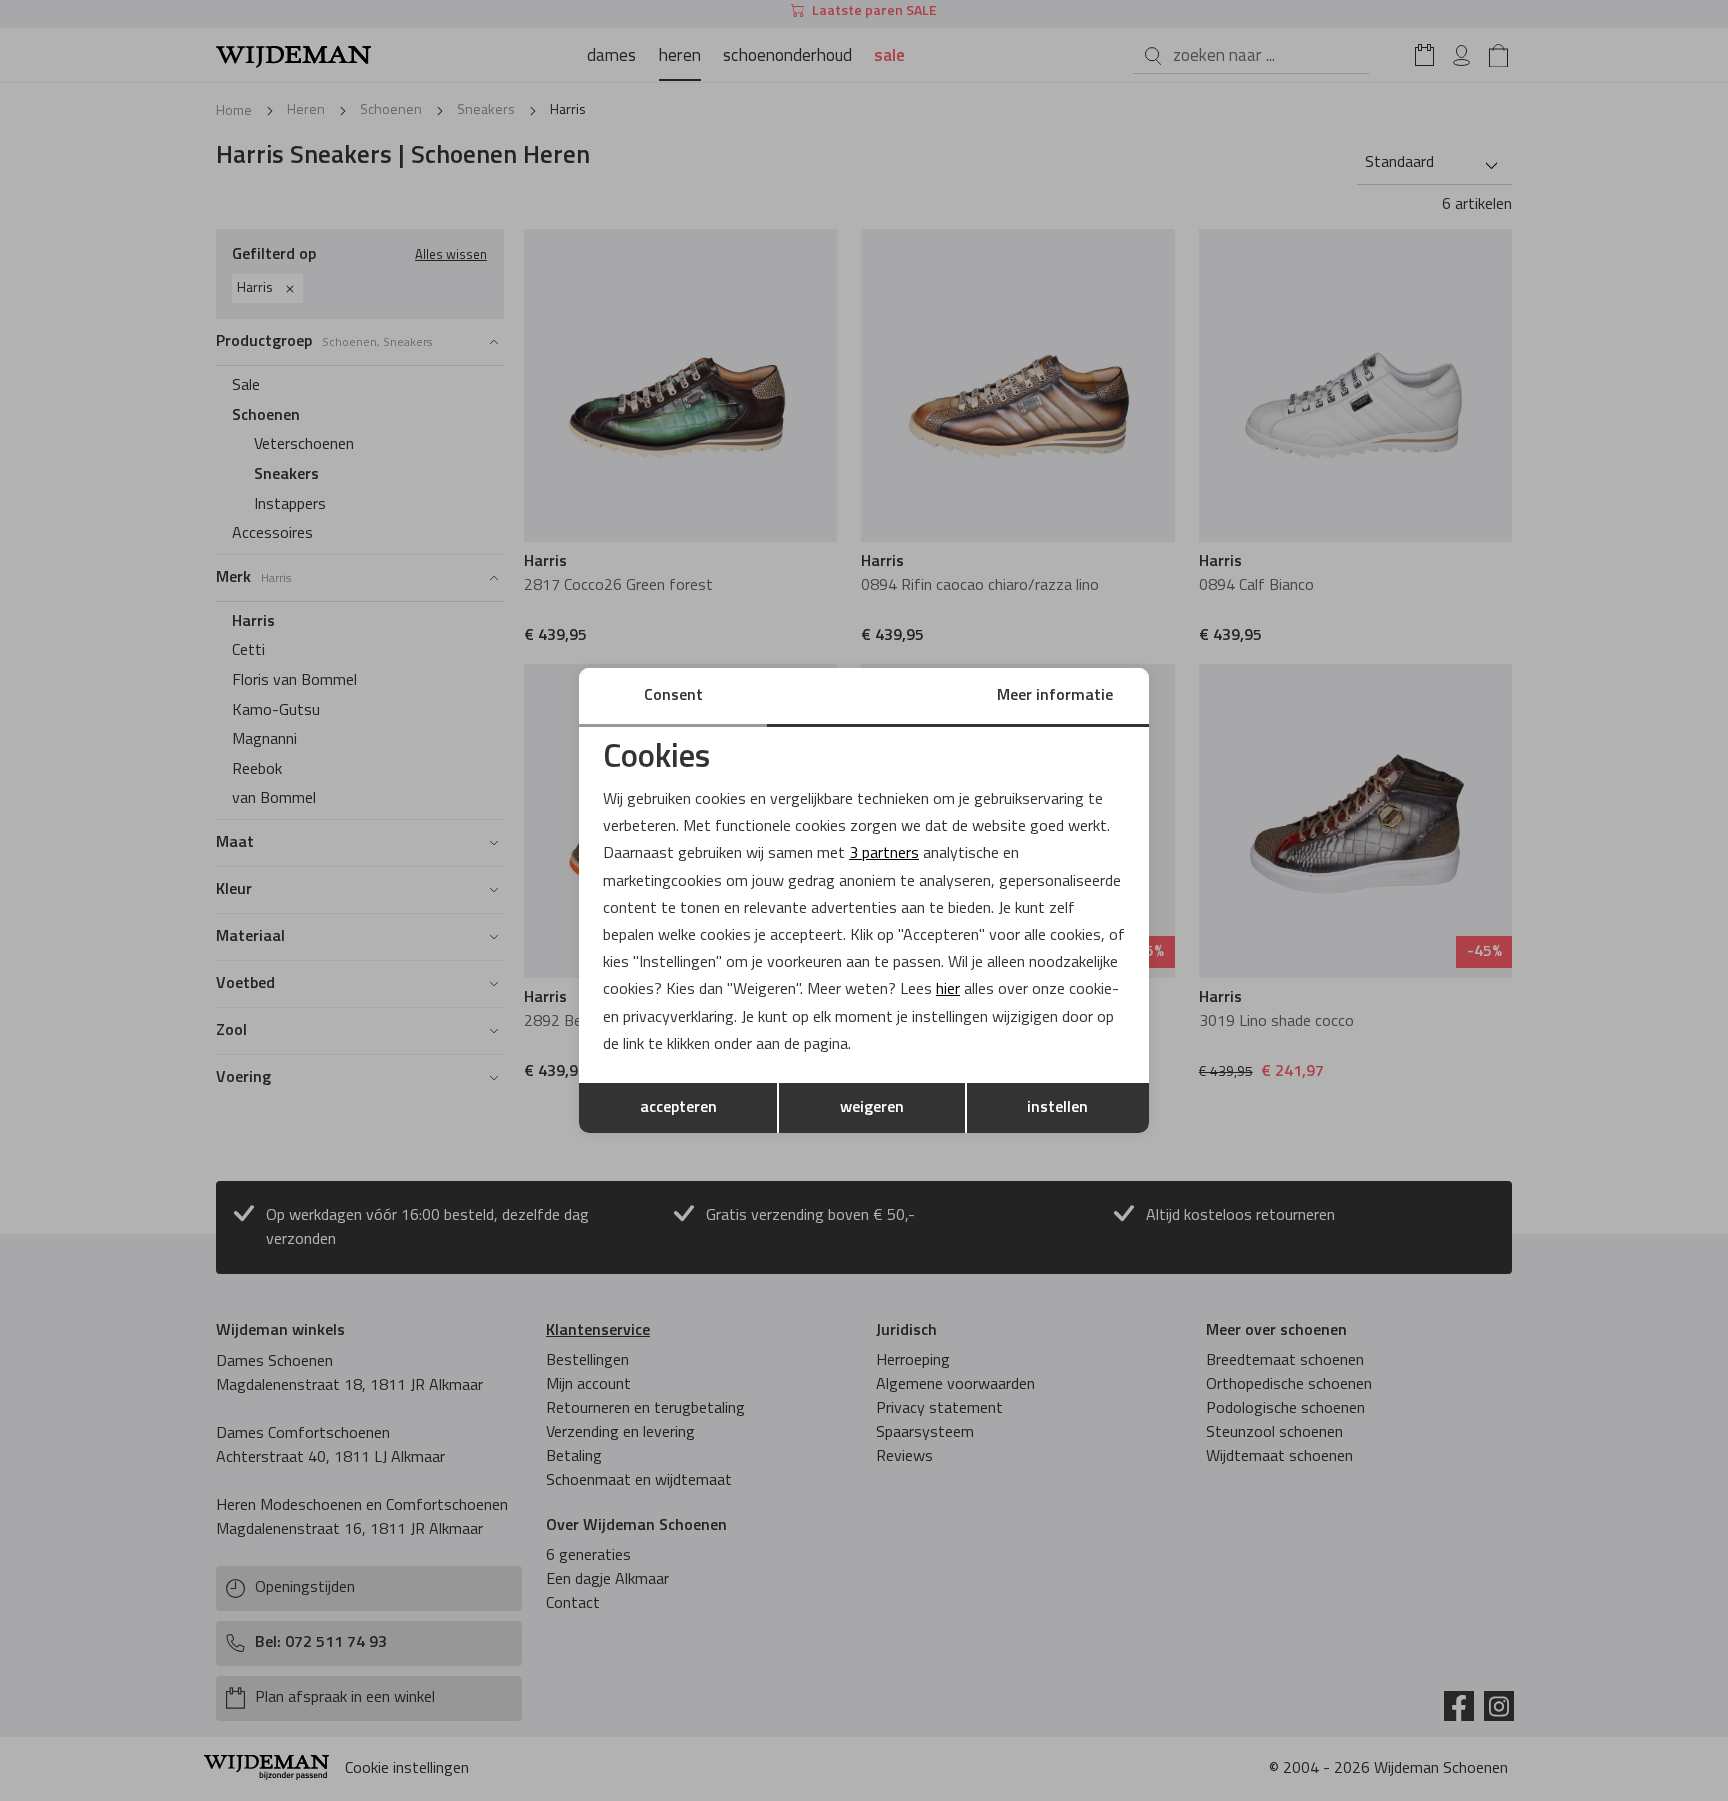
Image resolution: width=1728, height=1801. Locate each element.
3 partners (884, 854)
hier (948, 990)
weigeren (872, 1108)
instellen (1057, 1108)
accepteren (678, 1108)
